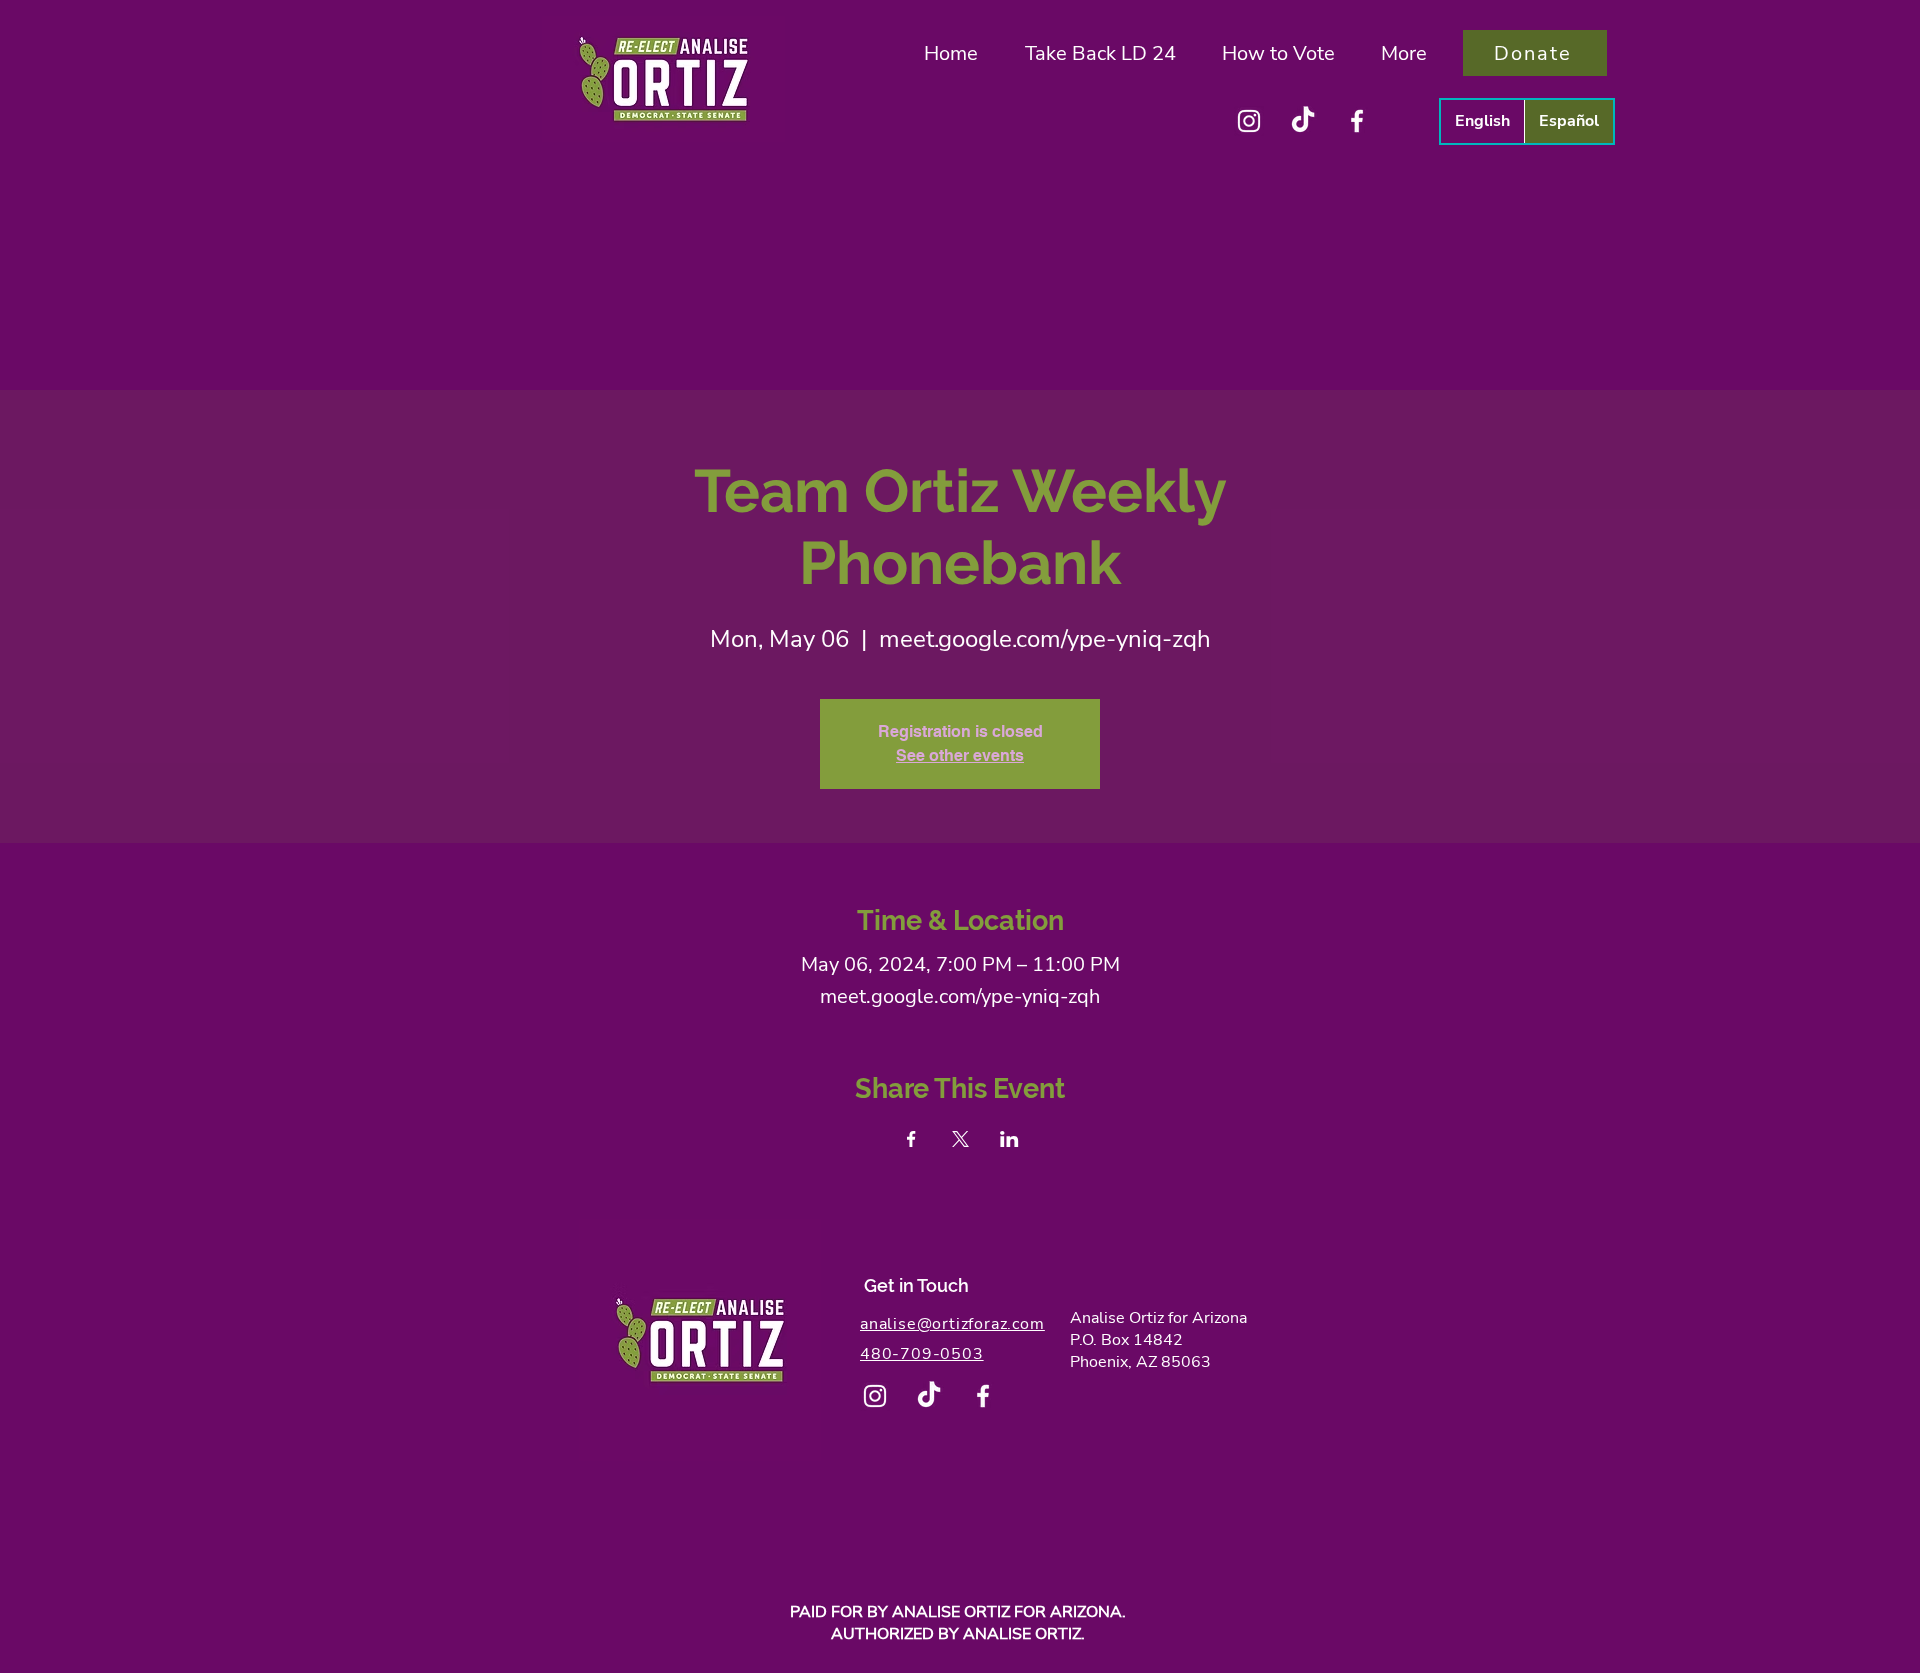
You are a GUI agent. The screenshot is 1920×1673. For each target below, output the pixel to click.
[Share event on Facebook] (911, 1139)
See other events (960, 755)
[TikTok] (1303, 121)
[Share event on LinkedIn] (1009, 1139)
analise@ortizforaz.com (952, 1324)
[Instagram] (1249, 121)
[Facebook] (1357, 121)
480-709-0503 (922, 1354)
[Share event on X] (960, 1139)
